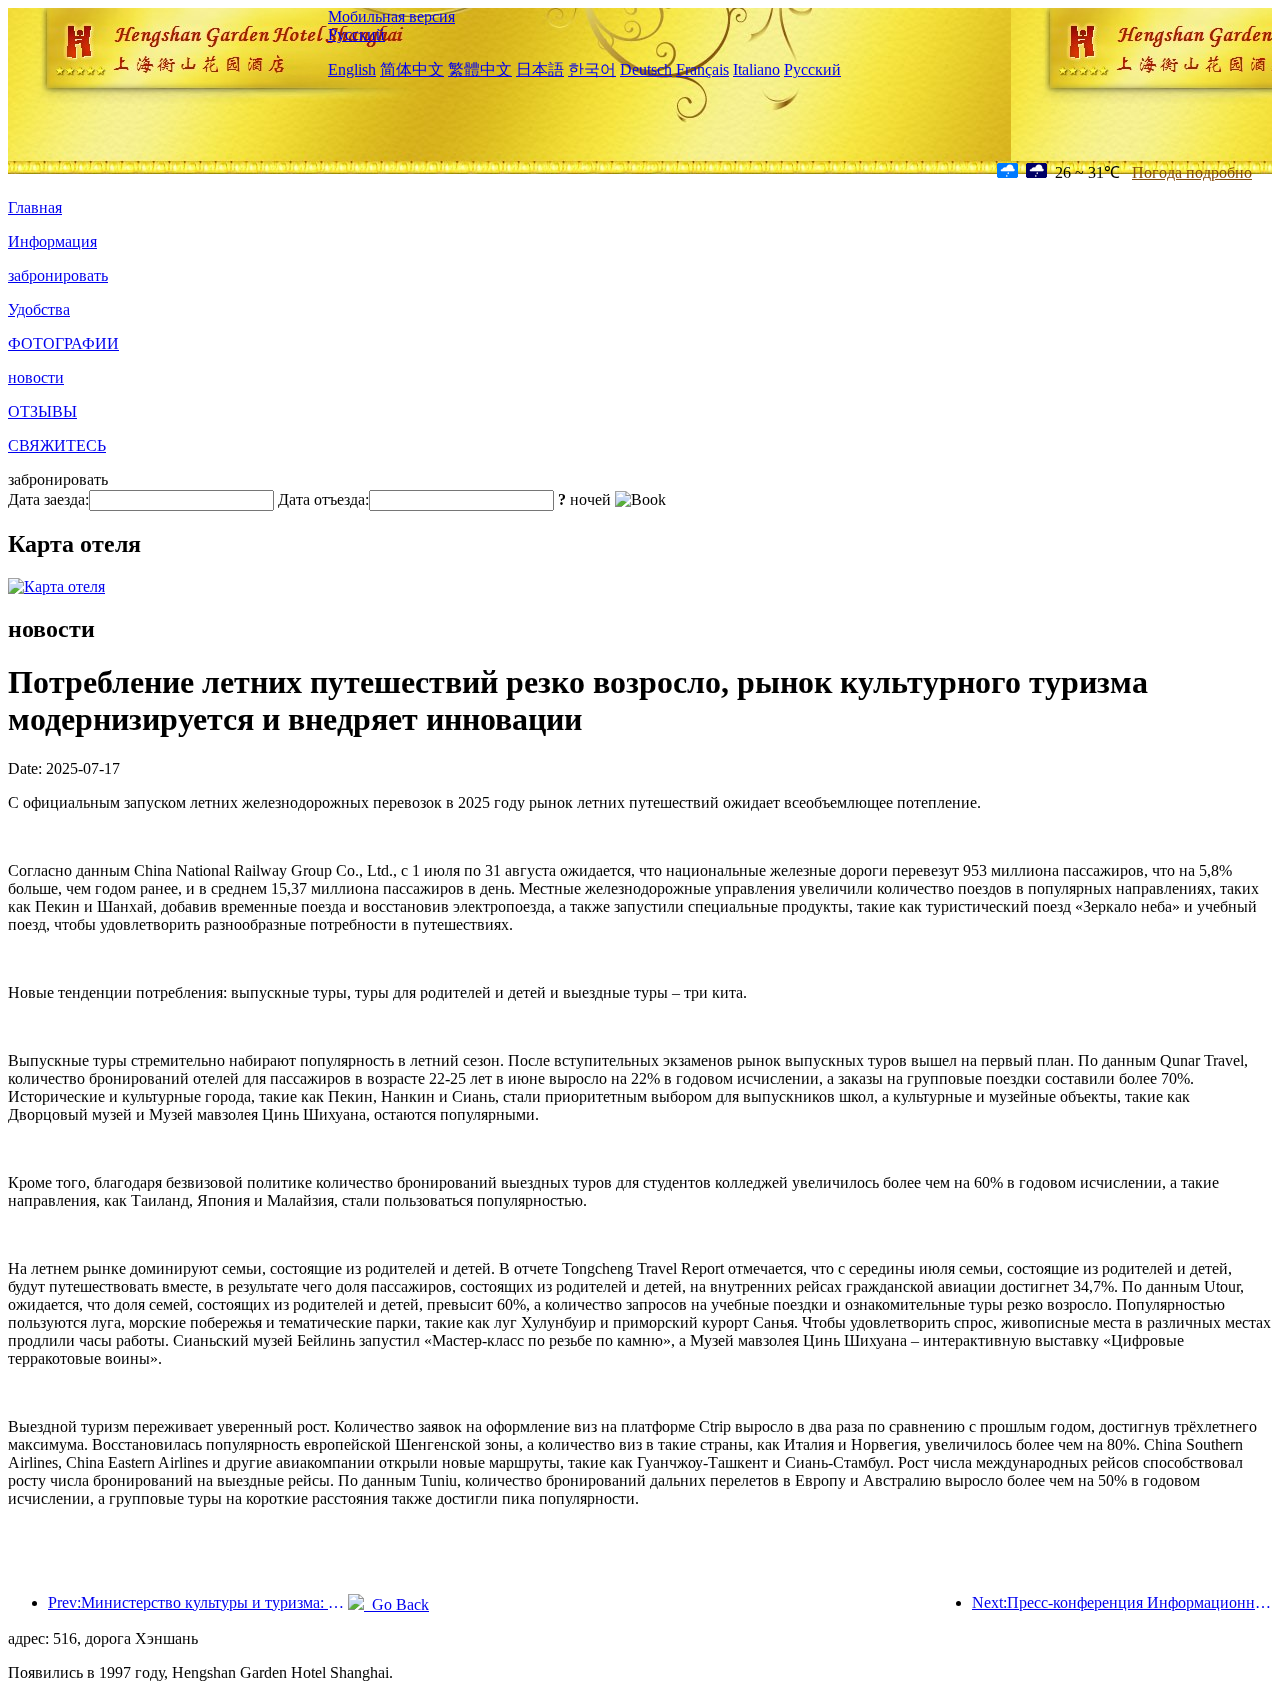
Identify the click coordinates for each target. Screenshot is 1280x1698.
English (352, 69)
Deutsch (646, 69)
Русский (356, 34)
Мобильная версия (391, 16)
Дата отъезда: (323, 499)
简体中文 (412, 69)
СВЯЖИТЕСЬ (57, 445)
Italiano (756, 69)
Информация (52, 241)
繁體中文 (480, 69)
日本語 (540, 69)
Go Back (396, 1604)
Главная (35, 207)
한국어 (592, 69)
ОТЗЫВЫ (42, 411)
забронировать (58, 275)
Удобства (39, 309)
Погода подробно (1192, 172)
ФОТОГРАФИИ (63, 343)
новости (36, 377)
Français (702, 69)
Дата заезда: (48, 499)
